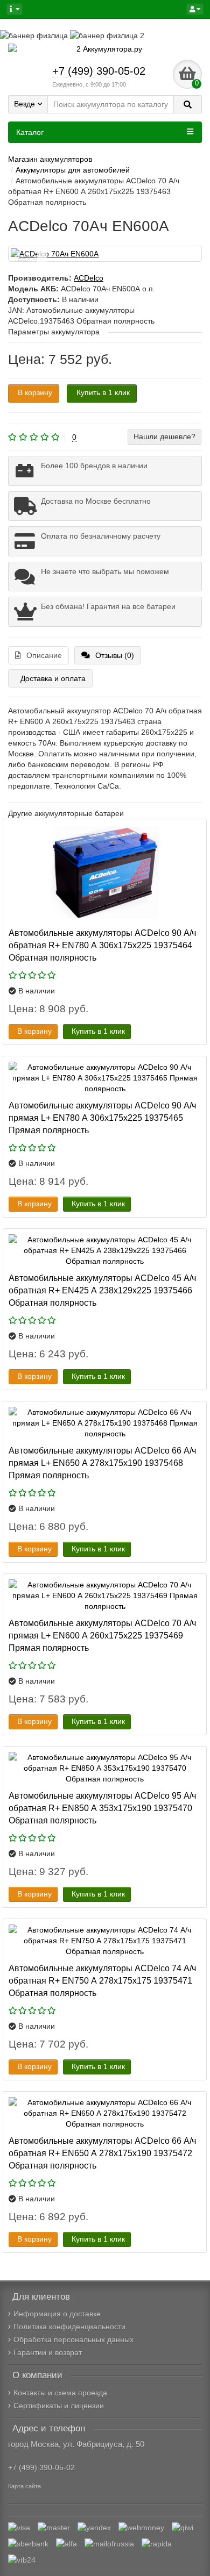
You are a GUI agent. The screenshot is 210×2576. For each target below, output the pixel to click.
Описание (44, 655)
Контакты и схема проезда (60, 2393)
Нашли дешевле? (164, 437)
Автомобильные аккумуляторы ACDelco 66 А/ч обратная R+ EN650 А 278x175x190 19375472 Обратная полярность (102, 2153)
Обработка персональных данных (73, 2339)
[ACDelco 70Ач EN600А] (105, 254)
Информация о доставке (57, 2314)
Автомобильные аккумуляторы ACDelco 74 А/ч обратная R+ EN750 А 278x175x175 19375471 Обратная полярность (102, 1980)
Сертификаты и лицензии (59, 2406)
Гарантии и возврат (48, 2352)
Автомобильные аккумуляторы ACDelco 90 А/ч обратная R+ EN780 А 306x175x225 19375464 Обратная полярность (102, 945)
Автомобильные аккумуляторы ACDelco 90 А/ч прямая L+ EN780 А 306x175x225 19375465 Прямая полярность (102, 1118)
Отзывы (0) (115, 655)
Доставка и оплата (53, 678)
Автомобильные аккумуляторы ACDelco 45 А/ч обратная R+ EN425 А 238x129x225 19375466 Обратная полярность (102, 1290)
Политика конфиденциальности (69, 2327)
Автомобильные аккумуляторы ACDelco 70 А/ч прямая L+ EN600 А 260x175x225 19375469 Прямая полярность (102, 1635)
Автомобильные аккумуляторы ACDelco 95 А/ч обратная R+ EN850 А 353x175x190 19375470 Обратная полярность (102, 1808)
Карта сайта (24, 2486)
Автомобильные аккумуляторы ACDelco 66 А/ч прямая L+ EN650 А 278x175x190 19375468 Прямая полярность (102, 1463)
